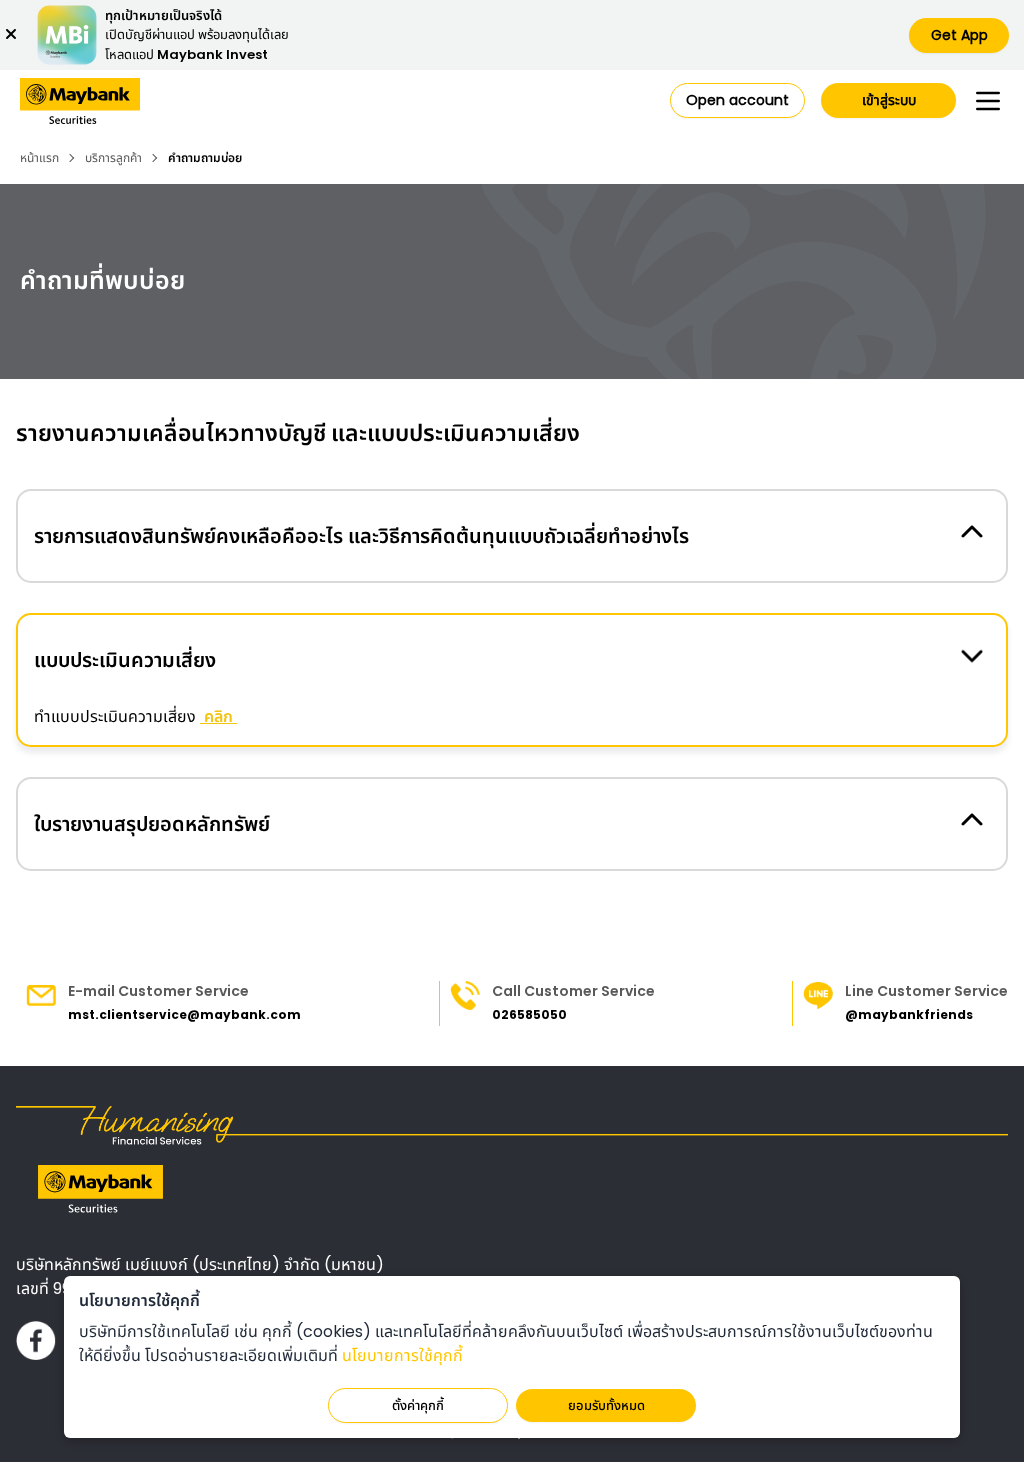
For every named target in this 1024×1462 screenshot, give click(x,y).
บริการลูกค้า (113, 158)
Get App (959, 35)
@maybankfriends (909, 1014)
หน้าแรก (39, 158)
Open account (737, 100)
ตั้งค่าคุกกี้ (418, 1405)
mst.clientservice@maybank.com (184, 1014)
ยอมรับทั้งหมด (606, 1405)
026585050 (529, 1014)
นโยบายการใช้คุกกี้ (402, 1355)
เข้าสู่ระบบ (889, 100)
